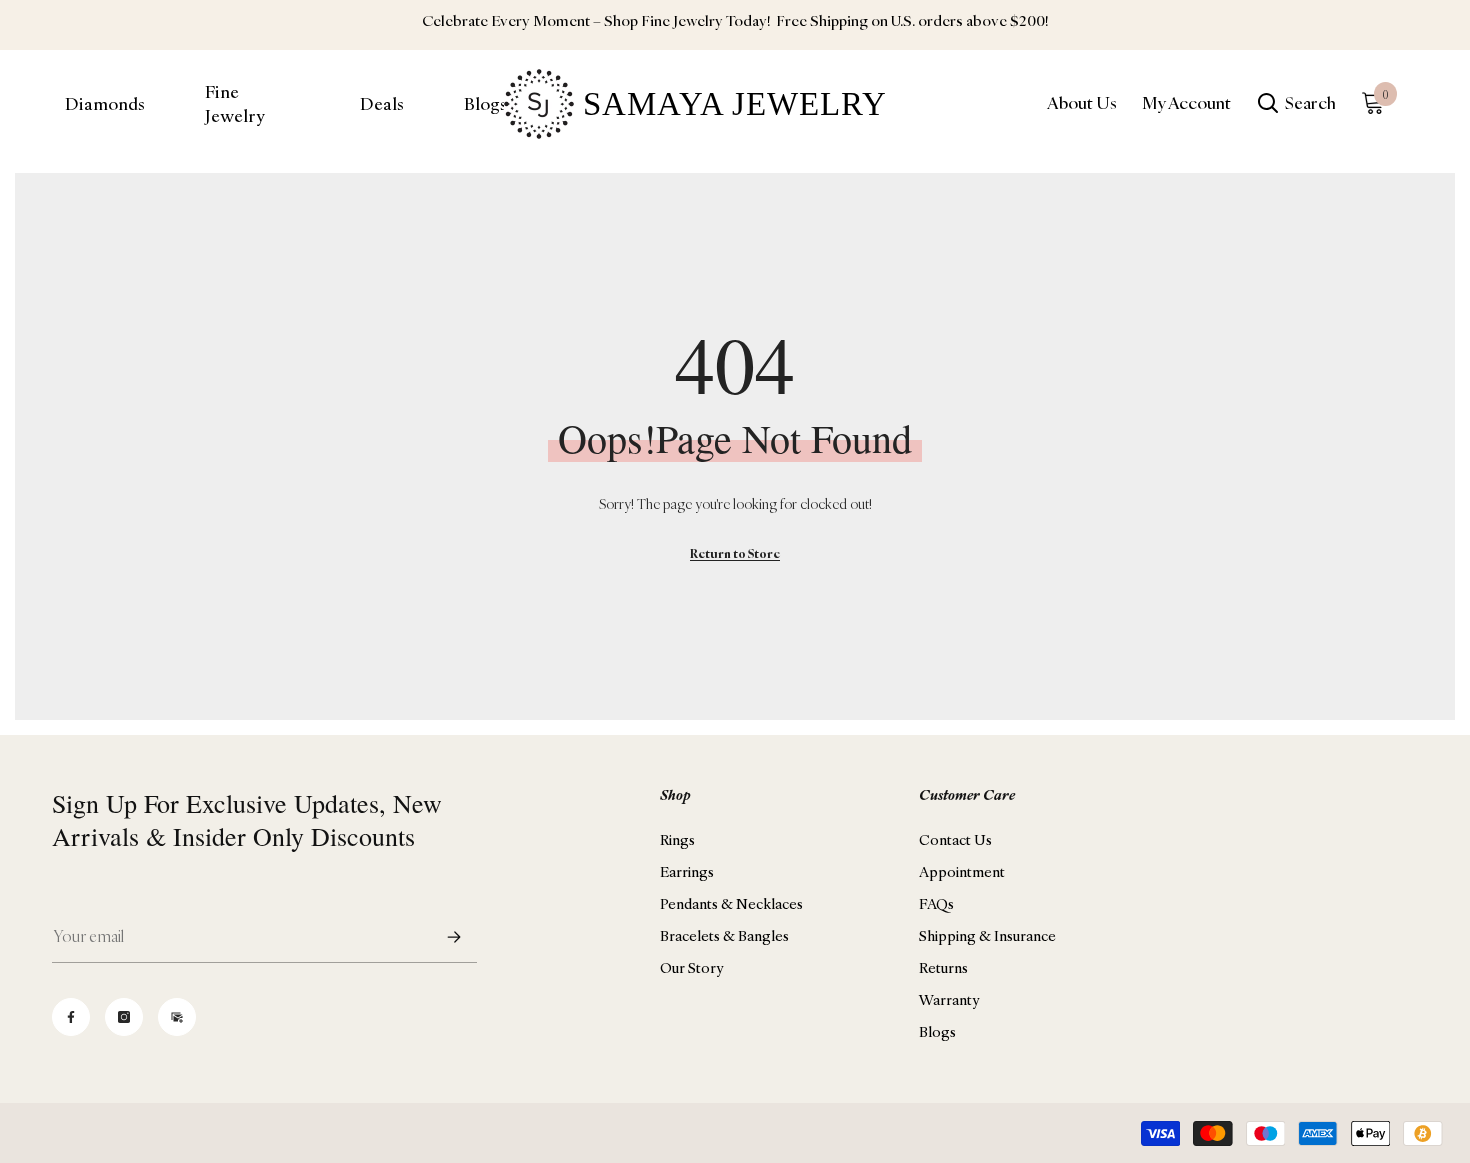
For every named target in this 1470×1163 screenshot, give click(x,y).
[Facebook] (71, 1017)
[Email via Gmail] (177, 1017)
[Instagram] (124, 1017)
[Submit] (454, 936)
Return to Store (735, 553)
